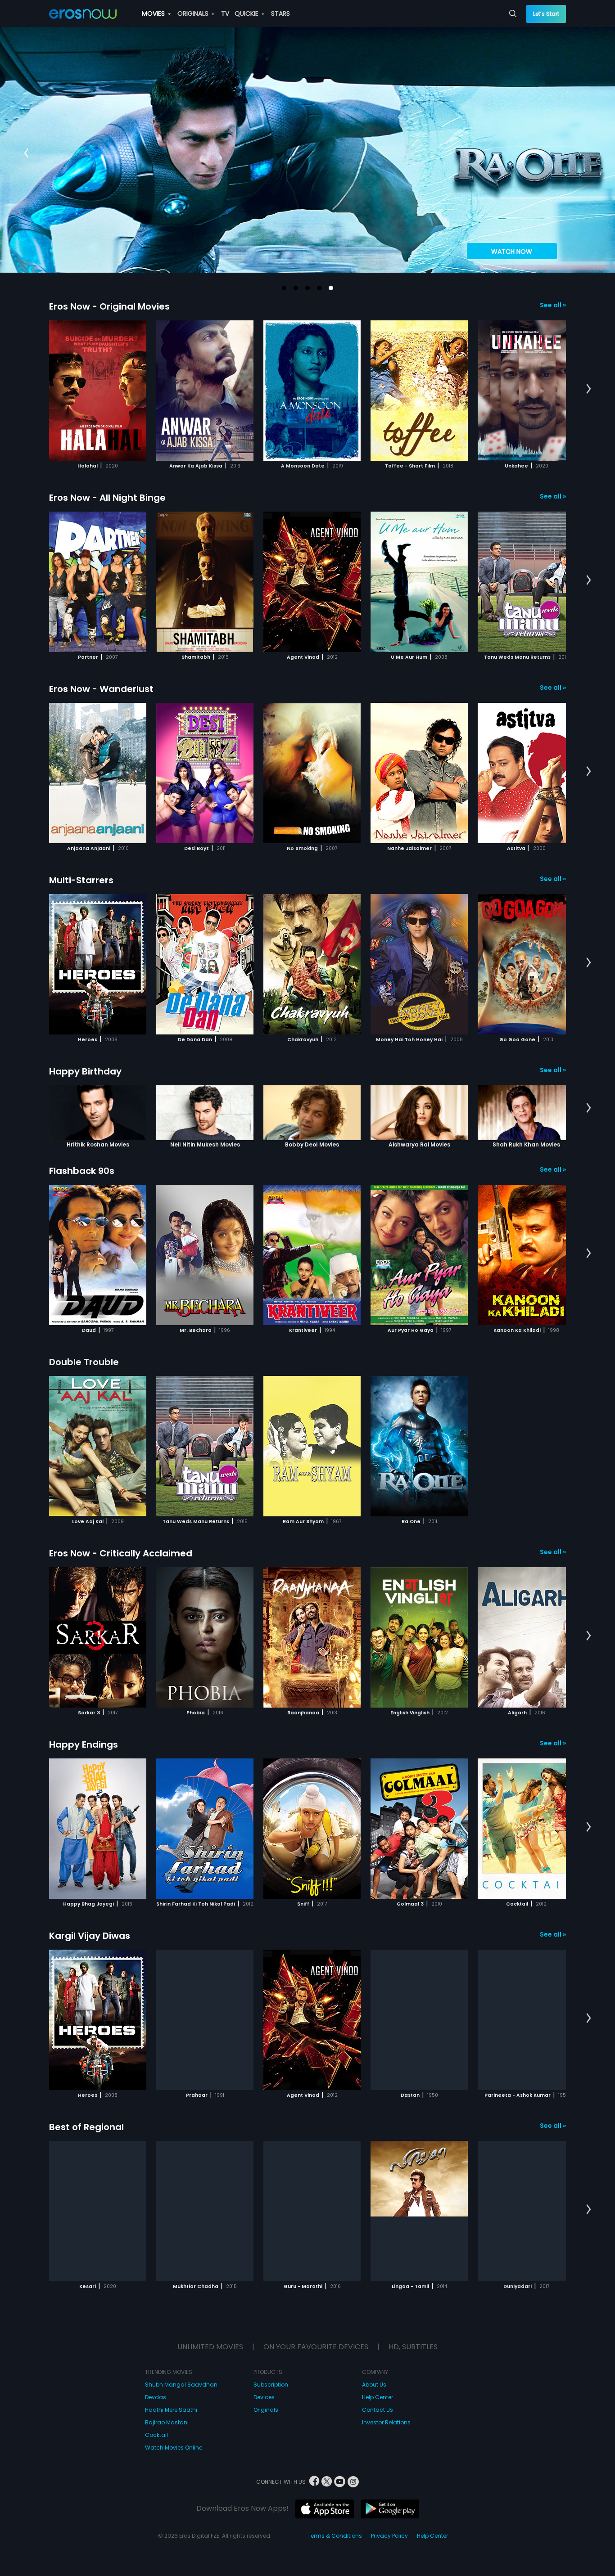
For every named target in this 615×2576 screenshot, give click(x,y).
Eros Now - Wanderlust (101, 689)
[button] (284, 288)
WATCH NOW (512, 252)
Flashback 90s (82, 1171)
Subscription (271, 2385)
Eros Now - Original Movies (109, 306)
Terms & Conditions (335, 2536)
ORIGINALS (194, 13)
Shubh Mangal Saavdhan (181, 2385)
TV (225, 13)
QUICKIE (247, 13)
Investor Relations (386, 2422)
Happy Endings (84, 1744)
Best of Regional (86, 2127)
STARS (280, 13)
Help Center (378, 2397)
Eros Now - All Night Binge (107, 498)
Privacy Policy (389, 2536)
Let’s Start (546, 14)
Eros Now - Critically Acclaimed (121, 1553)
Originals (266, 2410)
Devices (264, 2397)
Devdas (156, 2397)
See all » (553, 305)
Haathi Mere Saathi (171, 2410)
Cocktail (156, 2435)
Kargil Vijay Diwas (90, 1936)
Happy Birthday (85, 1071)
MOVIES (154, 13)
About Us (374, 2385)
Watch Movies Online (174, 2448)
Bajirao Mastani (167, 2422)
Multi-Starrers (81, 880)
